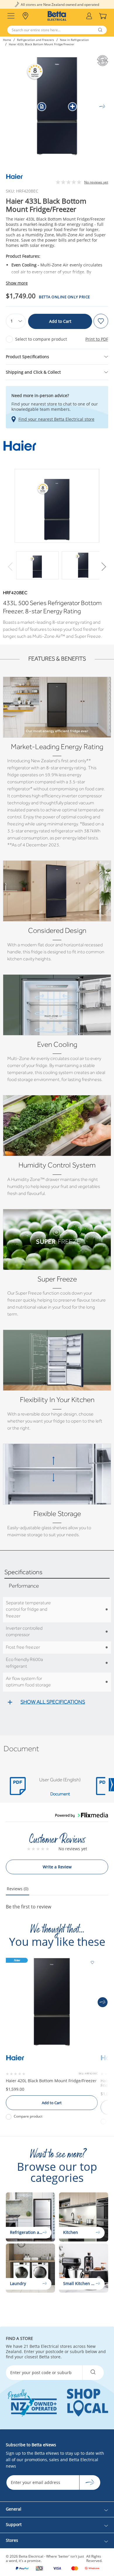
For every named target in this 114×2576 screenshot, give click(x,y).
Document (60, 1794)
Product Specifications (27, 357)
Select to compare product (41, 339)
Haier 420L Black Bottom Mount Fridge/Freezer (51, 2081)
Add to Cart (60, 321)
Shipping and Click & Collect (33, 372)
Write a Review (57, 1867)
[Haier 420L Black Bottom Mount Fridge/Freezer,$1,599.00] (52, 2002)
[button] (103, 567)
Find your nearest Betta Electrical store (56, 419)
